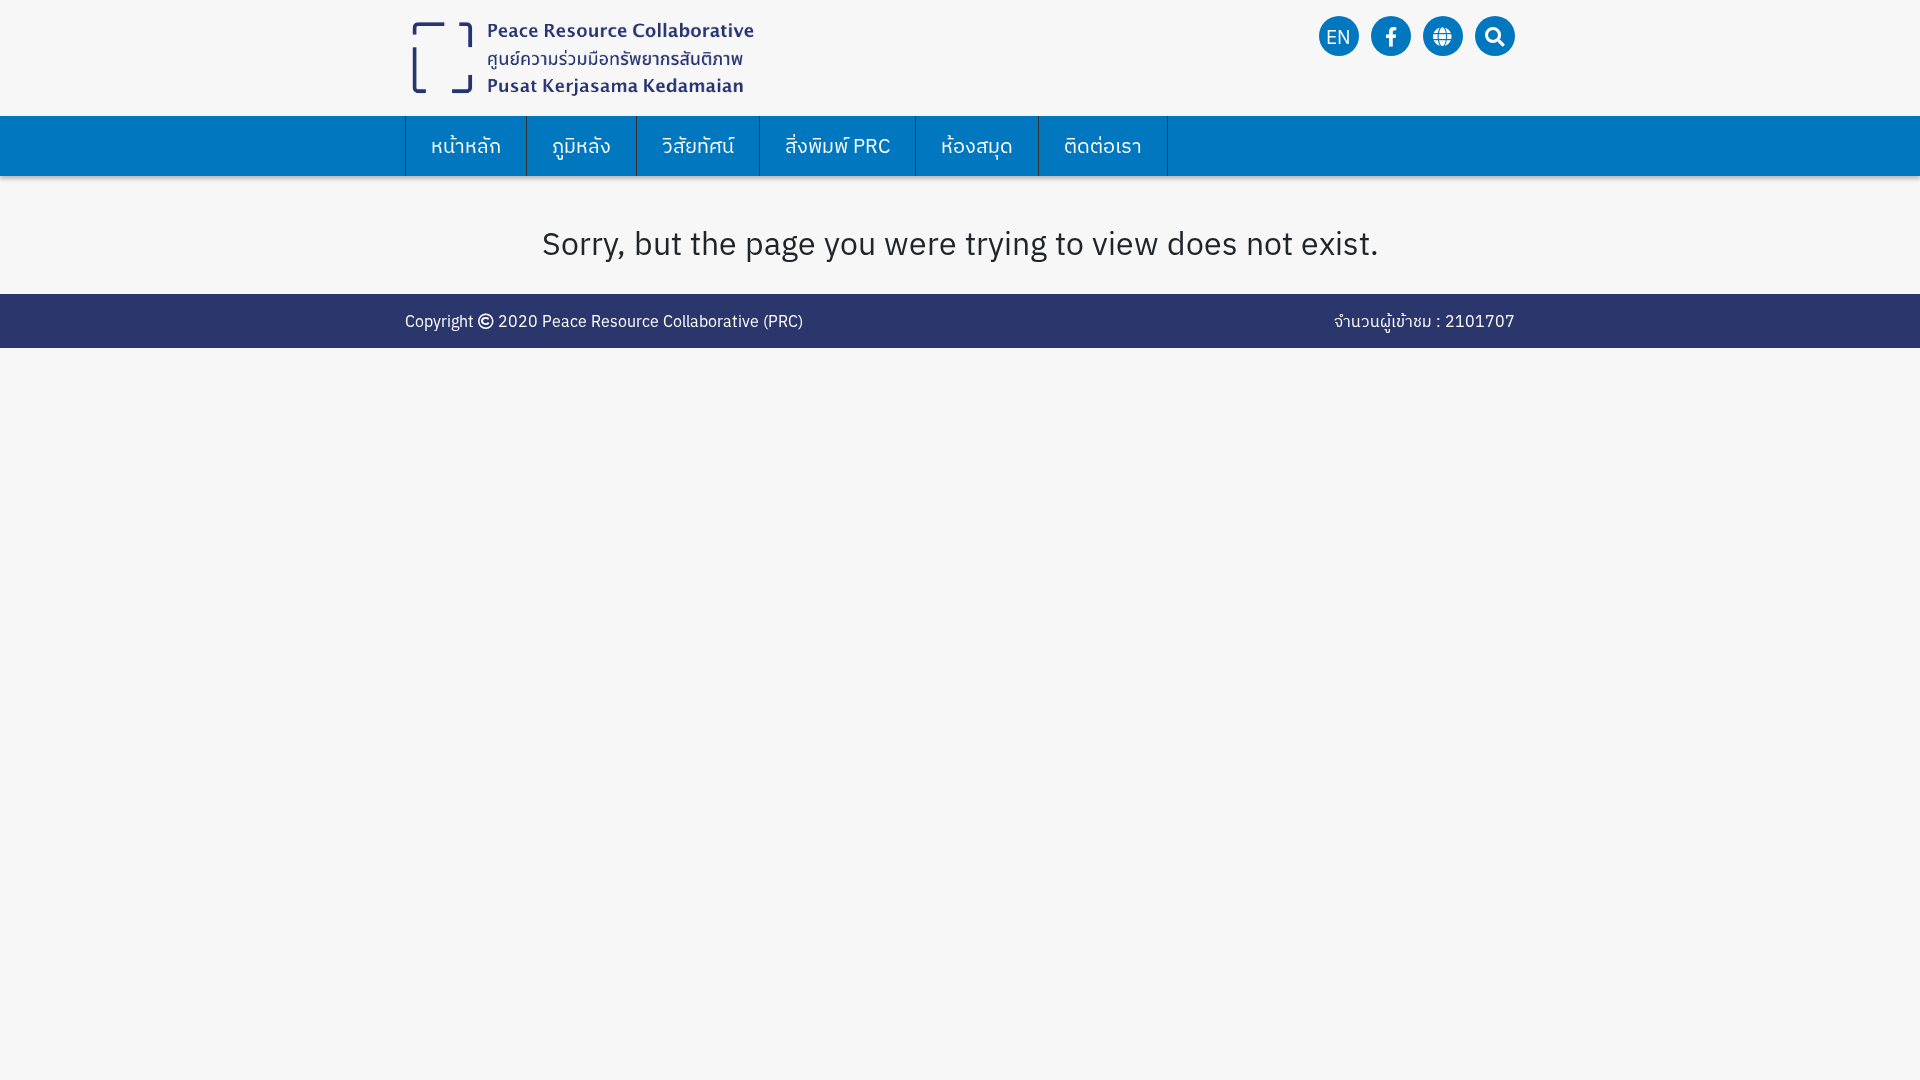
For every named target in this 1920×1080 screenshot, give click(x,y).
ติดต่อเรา (1103, 145)
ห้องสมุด (977, 145)
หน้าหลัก (466, 145)
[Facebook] (1391, 36)
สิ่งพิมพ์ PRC (837, 145)
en (1338, 36)
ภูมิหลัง (581, 145)
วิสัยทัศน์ (698, 145)
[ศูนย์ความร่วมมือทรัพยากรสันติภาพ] (580, 56)
